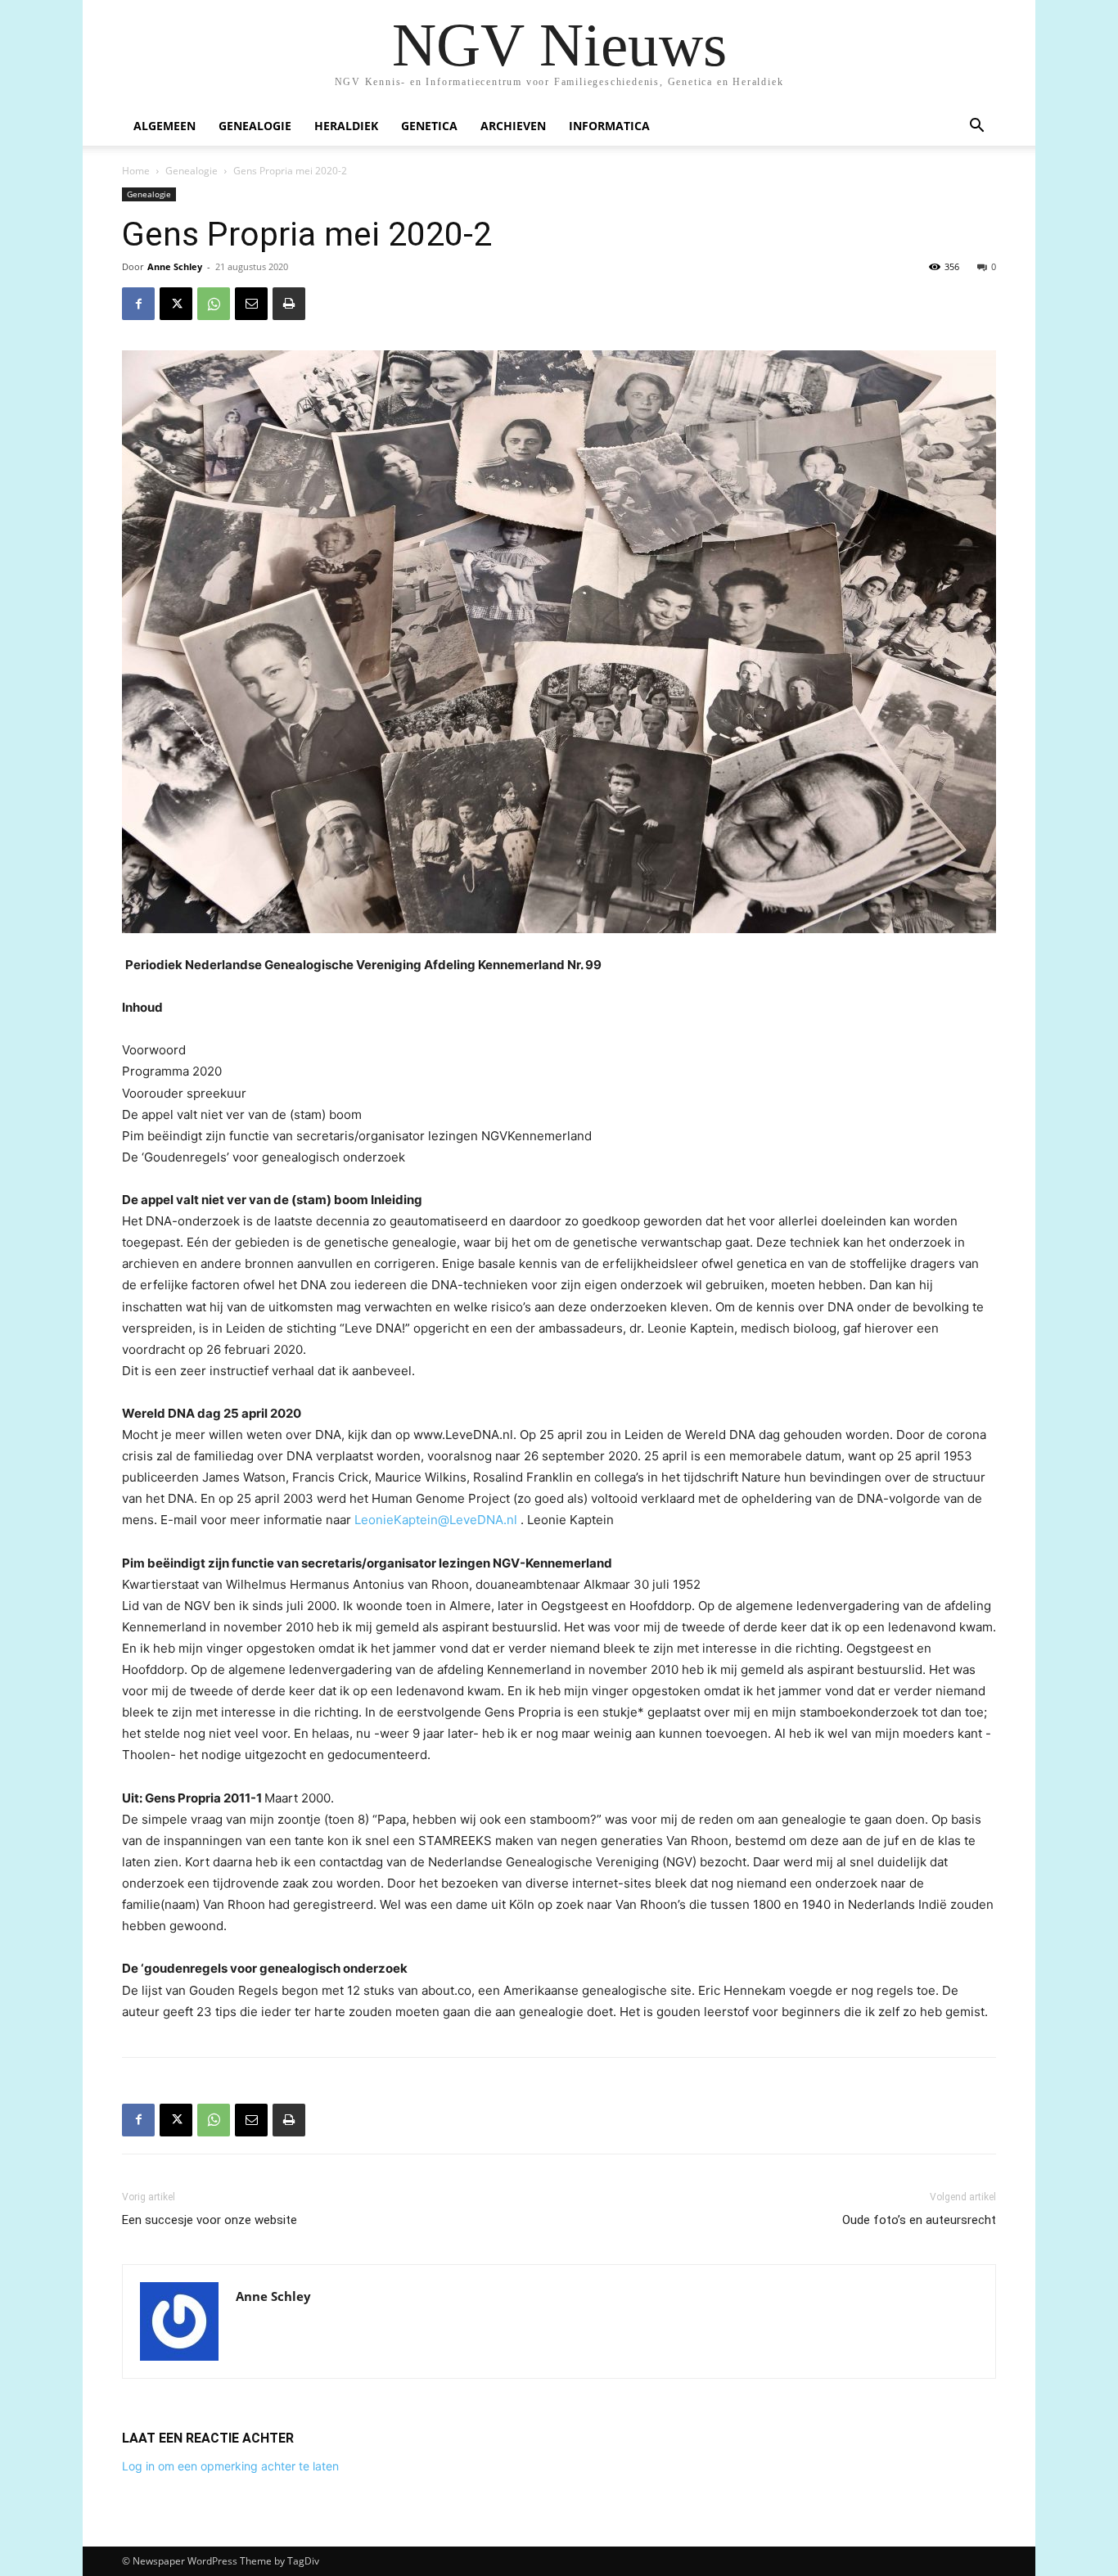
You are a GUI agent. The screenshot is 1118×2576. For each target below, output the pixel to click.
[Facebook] (138, 304)
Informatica (609, 126)
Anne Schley (175, 266)
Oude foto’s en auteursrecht (919, 2220)
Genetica (429, 126)
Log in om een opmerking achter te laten (230, 2466)
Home (136, 171)
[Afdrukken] (289, 304)
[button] (976, 127)
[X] (176, 304)
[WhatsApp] (214, 304)
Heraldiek (346, 126)
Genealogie (255, 126)
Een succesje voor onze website (210, 2220)
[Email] (251, 304)
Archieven (513, 126)
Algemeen (165, 126)
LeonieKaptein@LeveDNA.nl (436, 1520)
